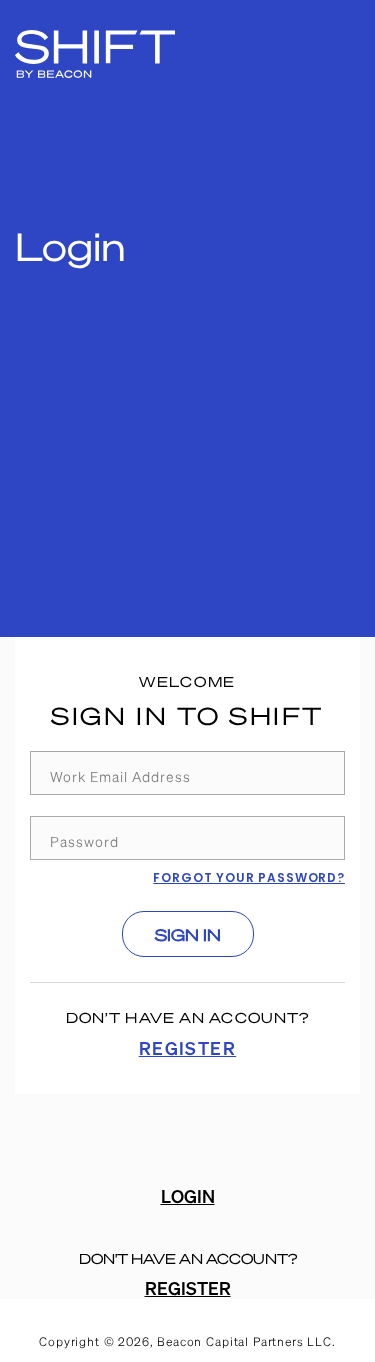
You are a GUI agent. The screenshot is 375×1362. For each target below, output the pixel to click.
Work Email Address (120, 776)
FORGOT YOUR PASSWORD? (249, 877)
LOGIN (188, 1195)
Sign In (188, 934)
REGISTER (188, 1047)
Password (84, 841)
